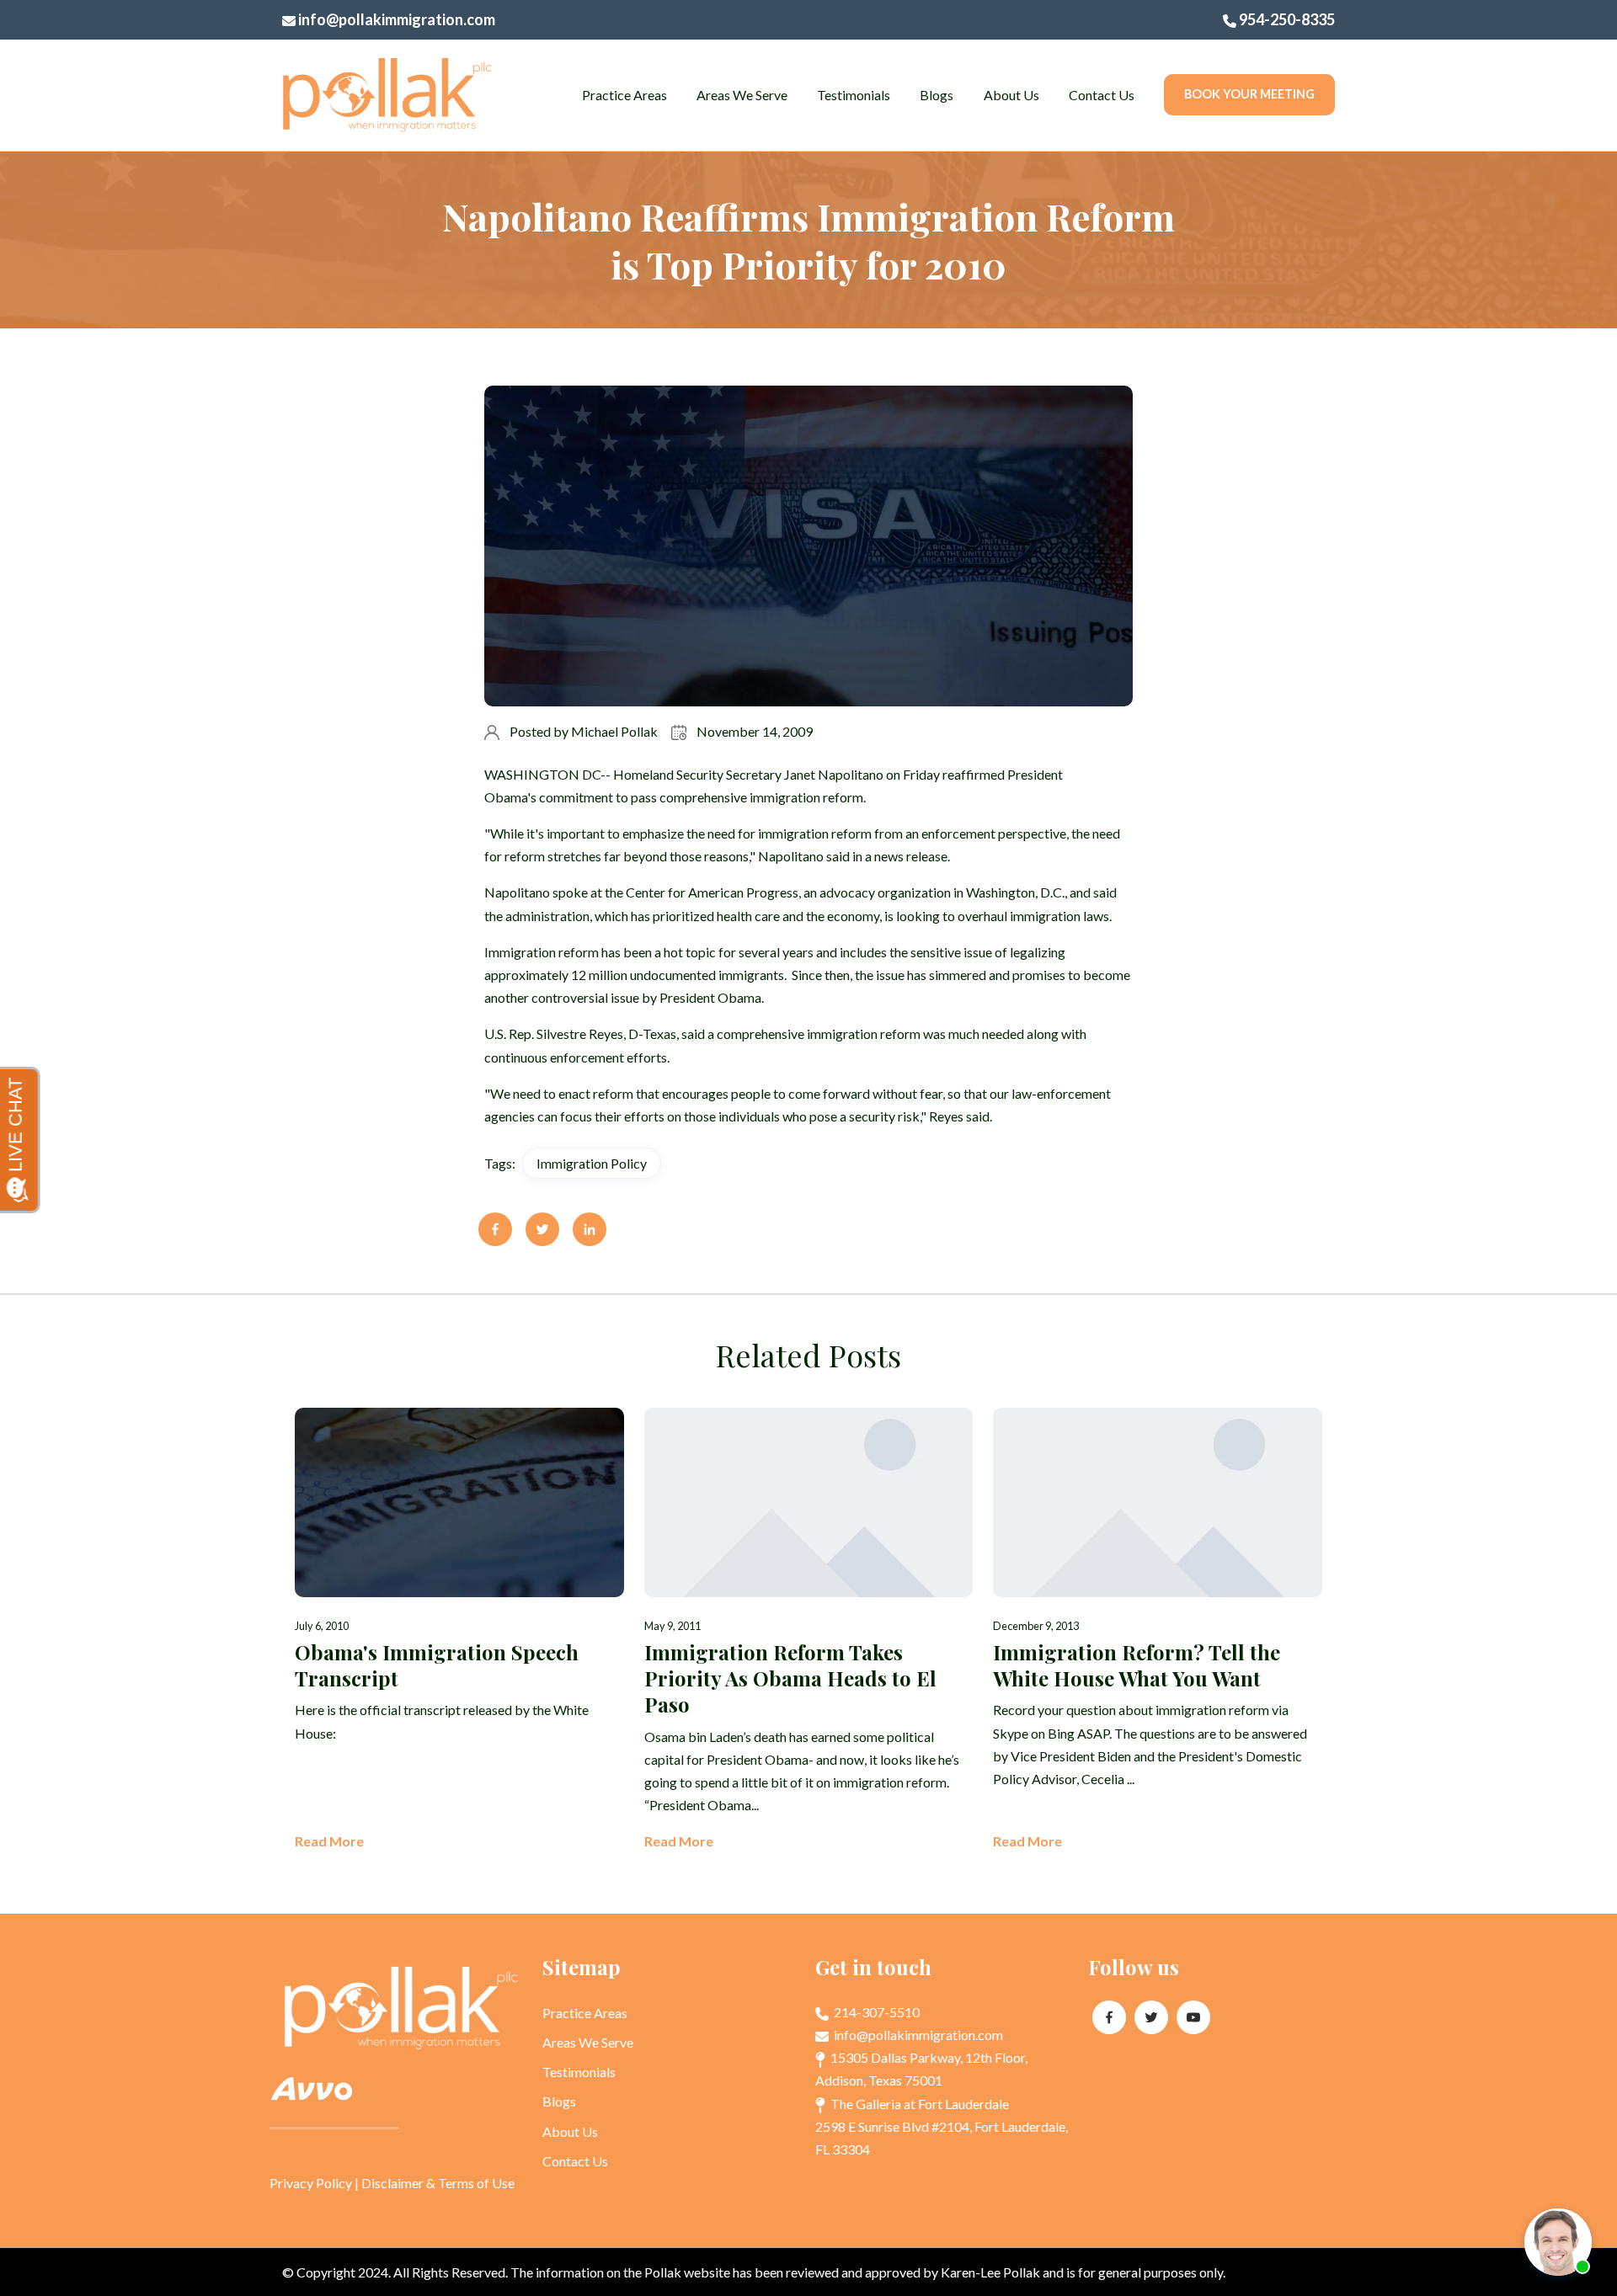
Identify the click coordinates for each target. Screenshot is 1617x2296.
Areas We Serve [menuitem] (742, 95)
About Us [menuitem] (1011, 95)
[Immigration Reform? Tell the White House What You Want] (1158, 1630)
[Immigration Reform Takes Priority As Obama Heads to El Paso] (809, 1630)
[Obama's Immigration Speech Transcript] (459, 1630)
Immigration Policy (592, 1163)
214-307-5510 (875, 2012)
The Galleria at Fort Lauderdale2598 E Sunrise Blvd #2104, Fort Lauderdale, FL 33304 (942, 2126)
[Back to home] (387, 95)
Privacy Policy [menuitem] (311, 2183)
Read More (329, 1841)
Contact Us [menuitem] (1102, 95)
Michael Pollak (614, 731)
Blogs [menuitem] (937, 95)
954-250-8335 (1286, 19)
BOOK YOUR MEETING (1249, 94)
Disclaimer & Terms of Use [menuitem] (438, 2183)
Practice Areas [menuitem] (624, 95)
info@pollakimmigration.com (395, 19)
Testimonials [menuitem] (854, 95)
